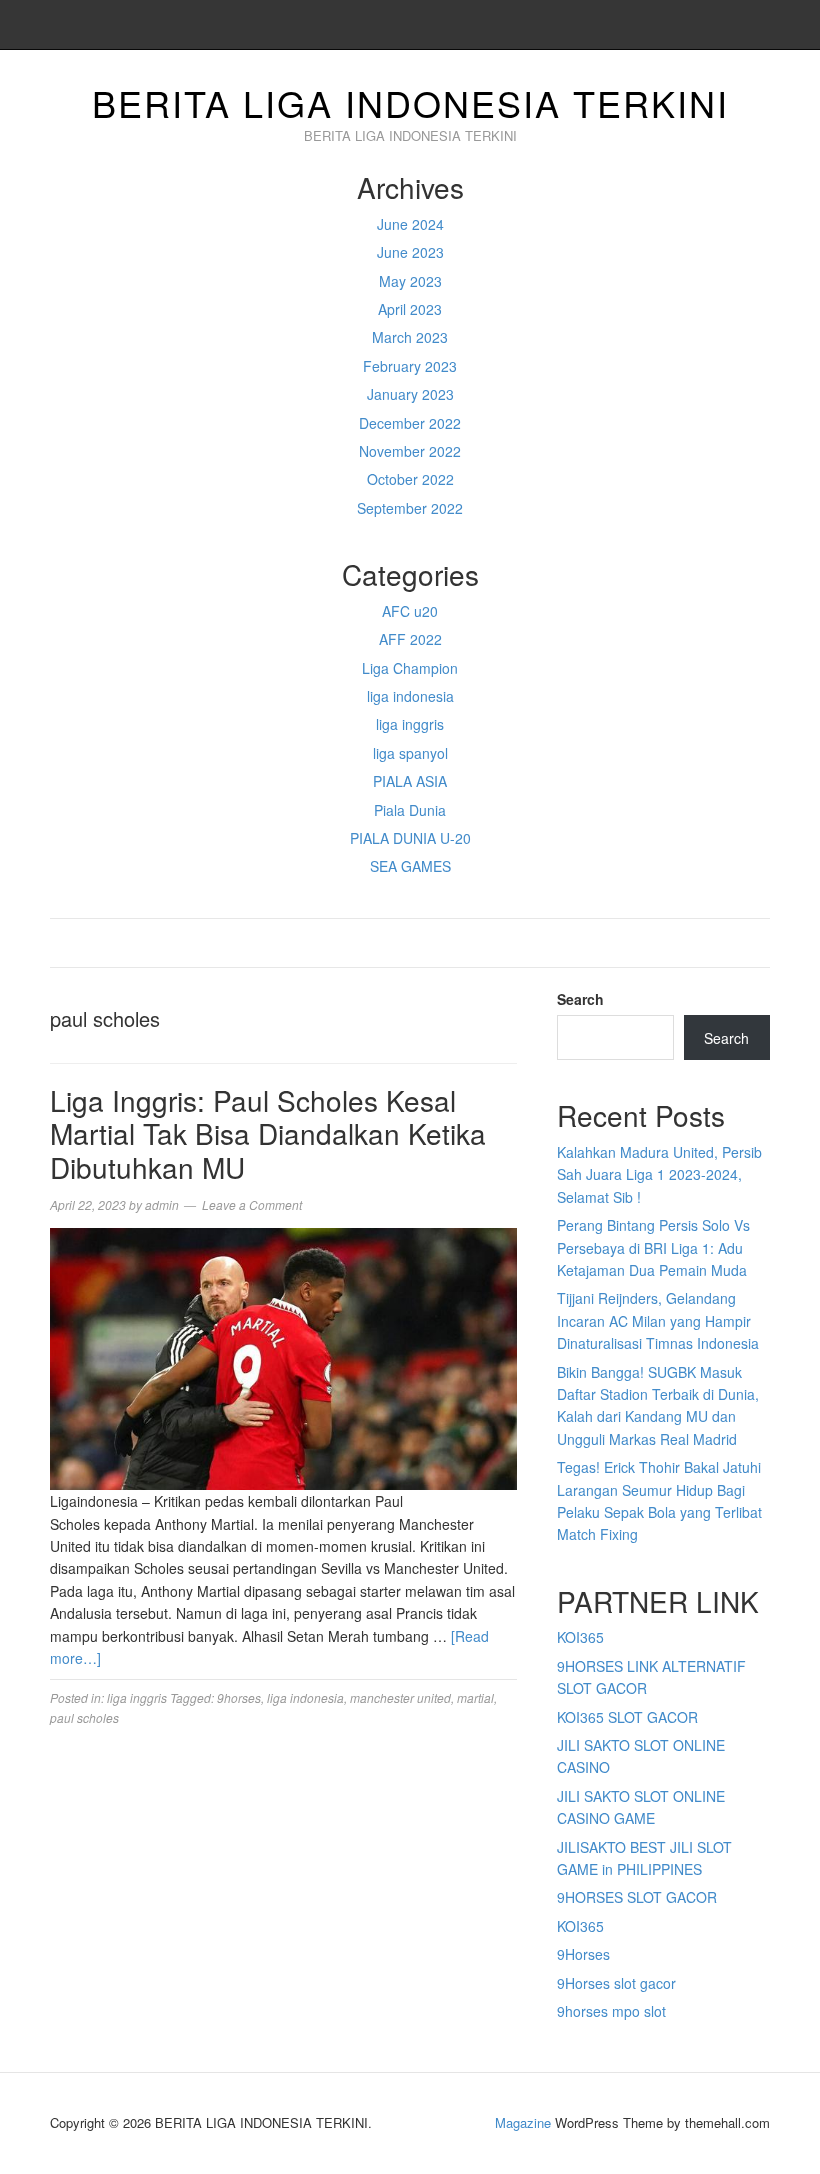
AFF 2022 (410, 639)
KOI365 (580, 1637)
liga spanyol (410, 753)
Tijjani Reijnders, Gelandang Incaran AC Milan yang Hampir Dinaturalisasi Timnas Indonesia (658, 1320)
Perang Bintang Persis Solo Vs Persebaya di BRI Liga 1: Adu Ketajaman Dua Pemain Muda (653, 1247)
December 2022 (410, 423)
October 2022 (410, 479)
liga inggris (410, 724)
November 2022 (410, 451)
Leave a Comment (252, 1204)
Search (580, 999)
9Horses (583, 1954)
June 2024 (410, 224)
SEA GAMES (410, 866)
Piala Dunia (410, 810)
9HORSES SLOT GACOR (637, 1897)
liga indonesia (410, 696)
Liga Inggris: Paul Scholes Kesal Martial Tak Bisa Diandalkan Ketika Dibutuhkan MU (268, 1133)
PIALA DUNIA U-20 (410, 838)
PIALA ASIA (410, 781)
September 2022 (410, 508)
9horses (239, 1697)
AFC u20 (410, 611)
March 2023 (410, 337)
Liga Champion (410, 668)
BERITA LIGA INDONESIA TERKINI (410, 102)
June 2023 (410, 252)
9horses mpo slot (611, 2011)
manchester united (400, 1697)
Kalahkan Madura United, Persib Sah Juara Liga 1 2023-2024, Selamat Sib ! (659, 1174)
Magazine (523, 2122)
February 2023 (410, 366)
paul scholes (84, 1717)
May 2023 (410, 281)
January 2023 (410, 394)
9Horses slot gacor (616, 1983)
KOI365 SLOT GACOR (627, 1717)
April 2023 (410, 309)
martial (475, 1697)
